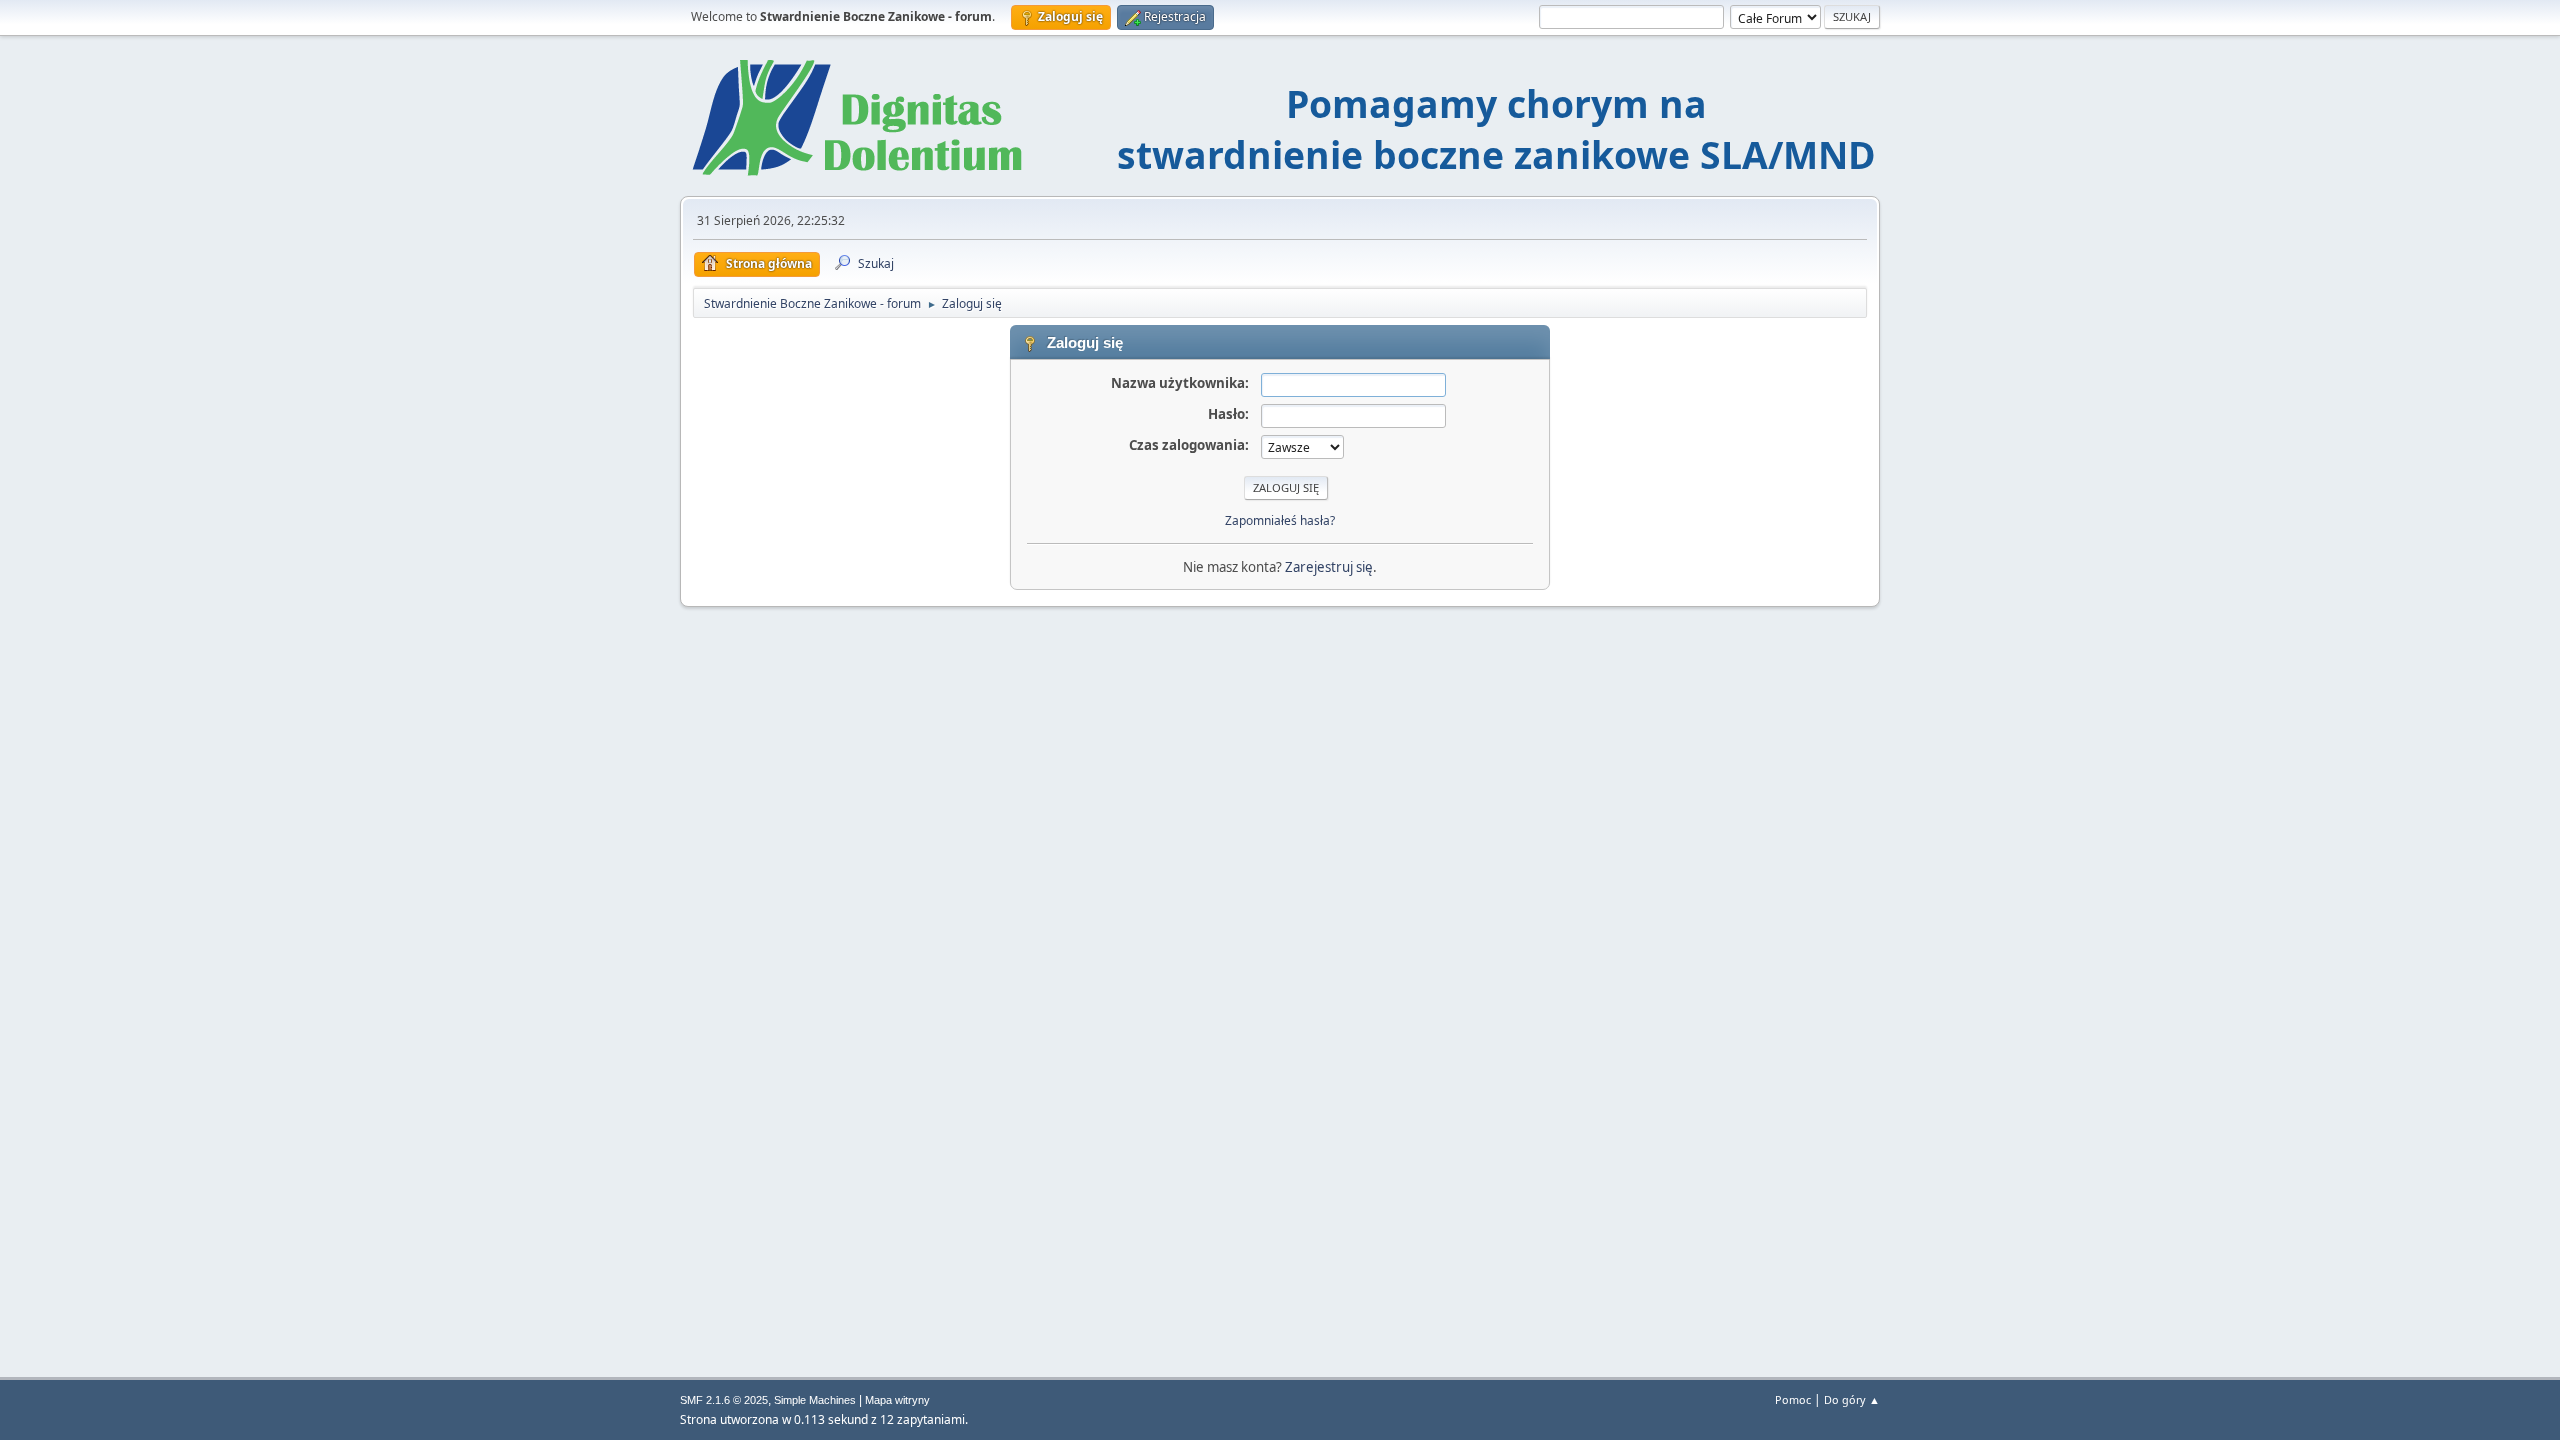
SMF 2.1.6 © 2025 (724, 1400)
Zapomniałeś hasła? (1280, 520)
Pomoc (1793, 1399)
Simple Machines (815, 1400)
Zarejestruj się (1329, 567)
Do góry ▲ (1852, 1399)
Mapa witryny (897, 1400)
